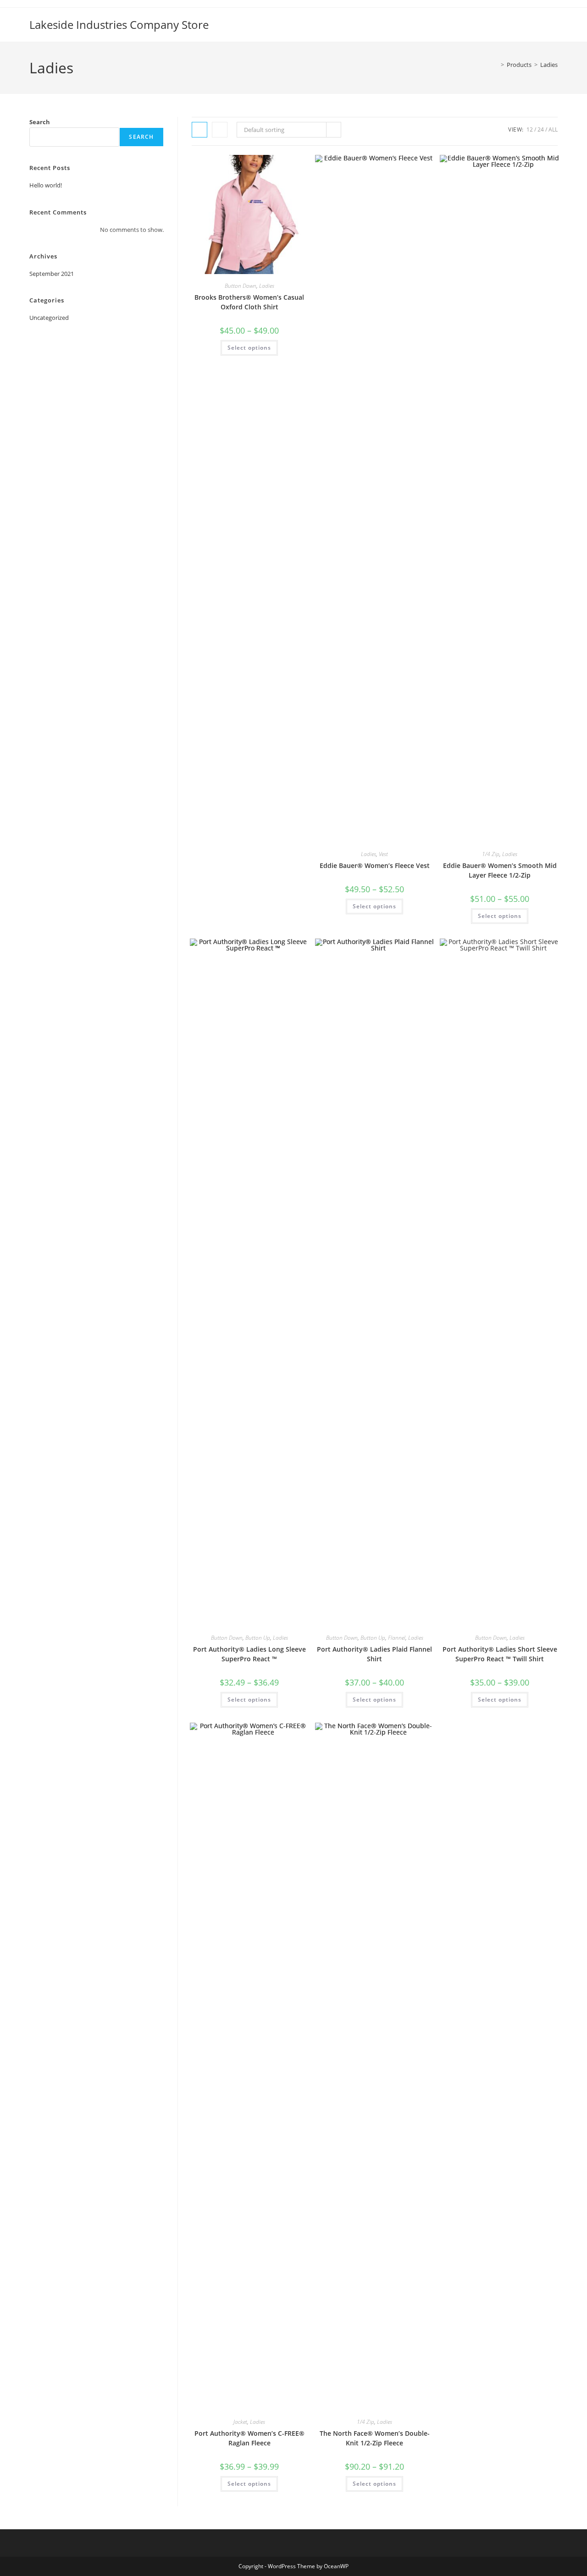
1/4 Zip (491, 854)
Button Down (241, 286)
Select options (249, 348)
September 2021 (52, 274)
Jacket (240, 2422)
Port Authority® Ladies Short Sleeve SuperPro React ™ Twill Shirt (500, 1654)
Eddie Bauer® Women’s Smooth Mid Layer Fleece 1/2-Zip (500, 870)
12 (530, 129)
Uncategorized (49, 318)
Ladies (549, 65)
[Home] (496, 65)
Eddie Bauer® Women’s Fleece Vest (375, 865)
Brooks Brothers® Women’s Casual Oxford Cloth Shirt (249, 302)
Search (40, 122)
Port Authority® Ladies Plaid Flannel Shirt (374, 1654)
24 (541, 129)
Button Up (258, 1638)
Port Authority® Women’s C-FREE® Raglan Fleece (249, 2438)
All (553, 129)
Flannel (397, 1638)
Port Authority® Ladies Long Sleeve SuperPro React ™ (249, 1654)
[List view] (220, 130)
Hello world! (46, 185)
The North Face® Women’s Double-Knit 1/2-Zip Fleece (375, 2438)
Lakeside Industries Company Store (119, 25)
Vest (383, 854)
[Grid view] (199, 130)
